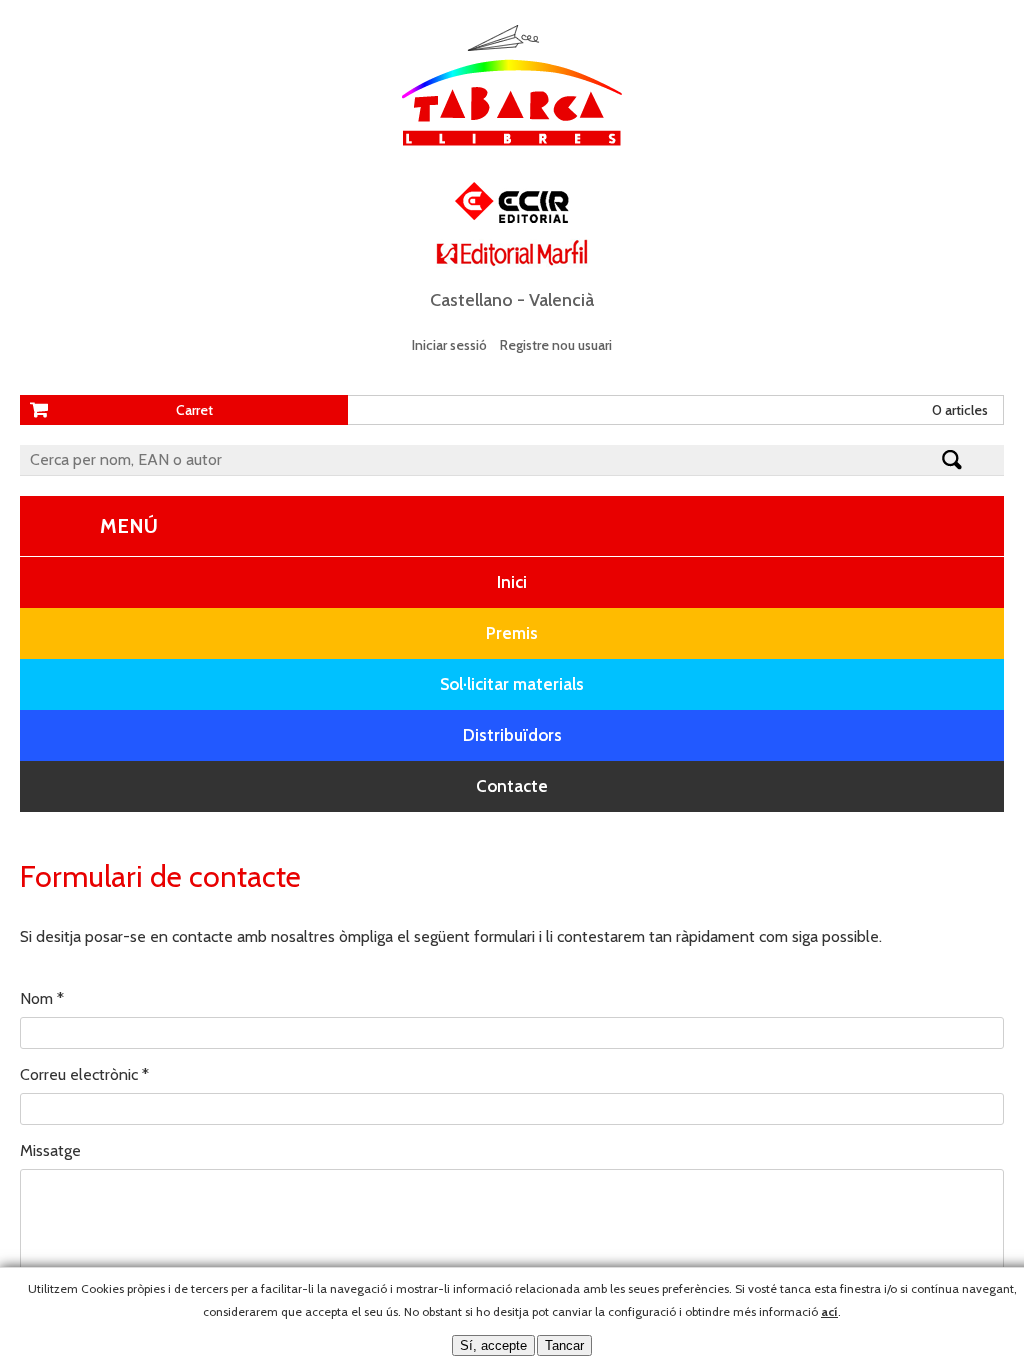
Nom (42, 998)
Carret (194, 410)
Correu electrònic (84, 1074)
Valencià (561, 300)
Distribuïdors (512, 735)
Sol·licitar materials (512, 684)
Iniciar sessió (449, 345)
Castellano (471, 300)
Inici (512, 582)
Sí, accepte (493, 1345)
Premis (512, 633)
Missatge (50, 1150)
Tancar (564, 1345)
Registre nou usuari (556, 345)
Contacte (512, 786)
